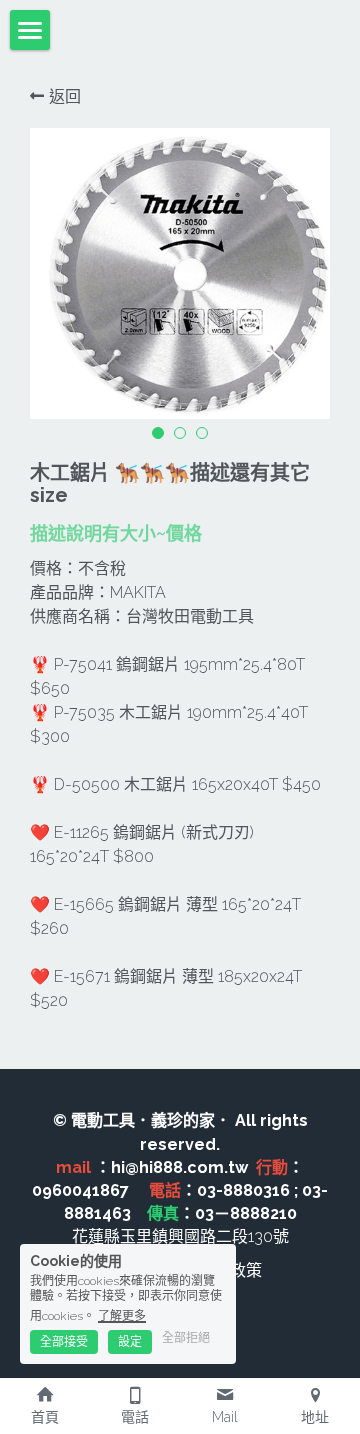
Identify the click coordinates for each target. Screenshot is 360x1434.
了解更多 (122, 1316)
